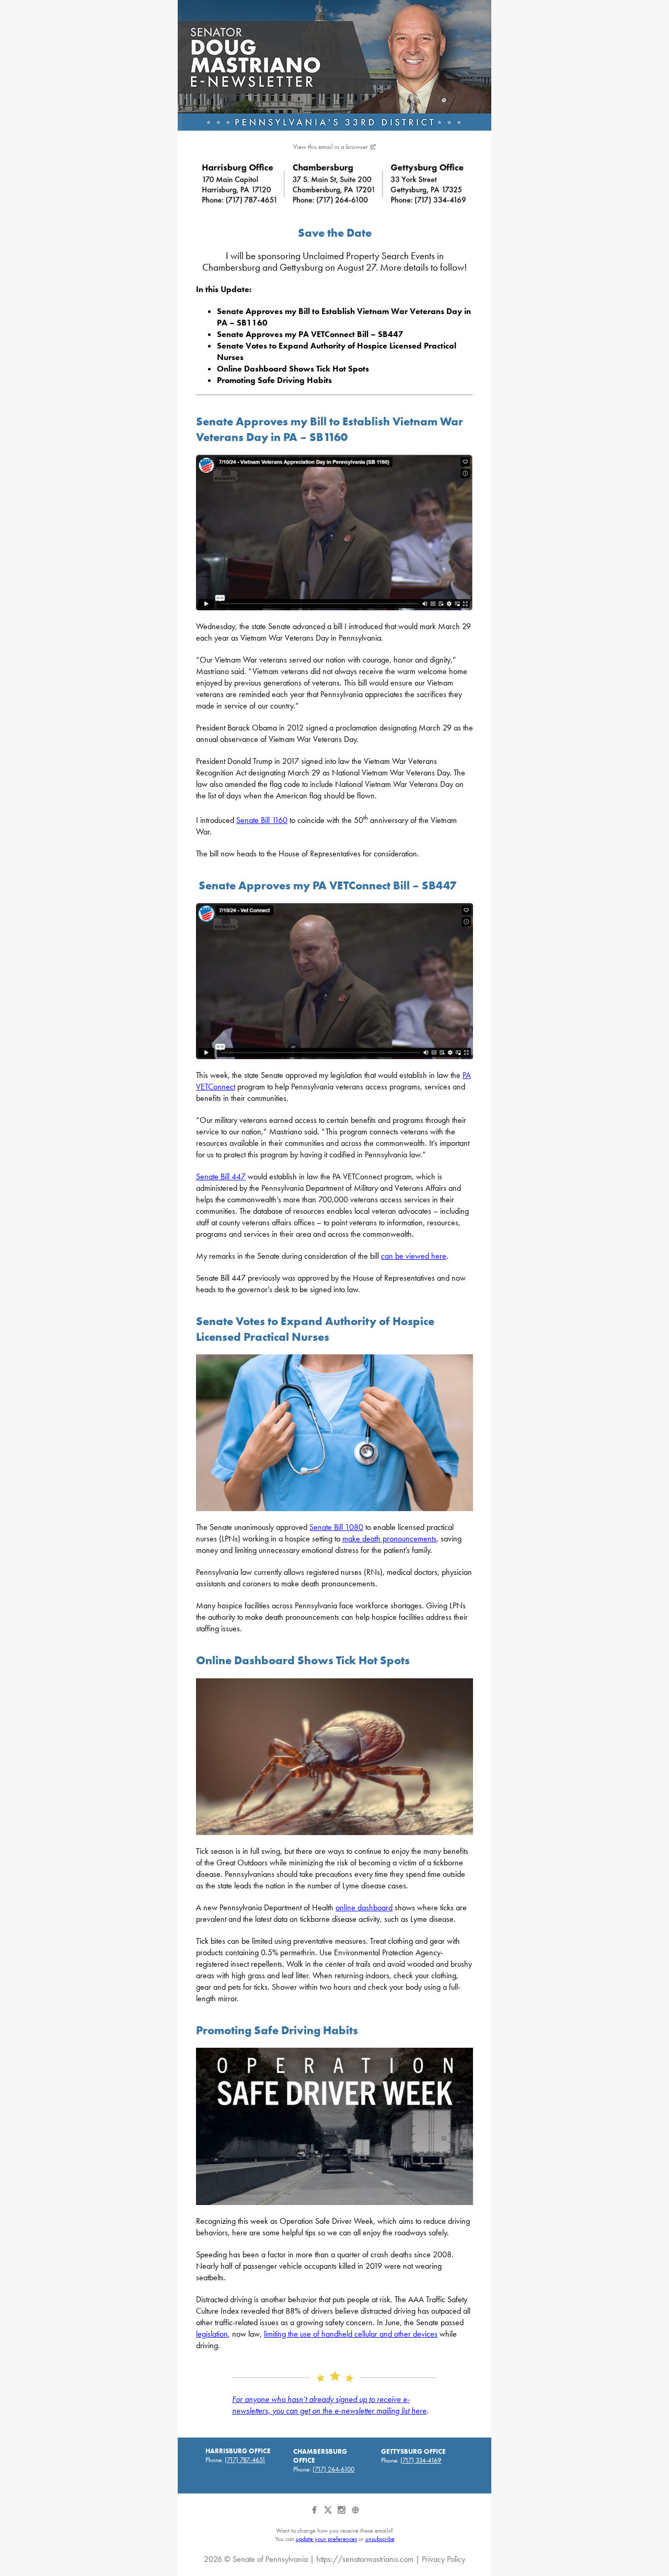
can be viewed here (414, 1256)
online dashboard (364, 1907)
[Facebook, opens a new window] (315, 2514)
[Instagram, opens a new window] (342, 2514)
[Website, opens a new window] (355, 2514)
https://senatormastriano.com (365, 2559)
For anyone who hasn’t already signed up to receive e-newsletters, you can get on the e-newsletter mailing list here (329, 2405)
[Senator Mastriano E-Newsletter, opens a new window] (334, 65)
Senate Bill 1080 (336, 1527)
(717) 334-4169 (421, 2460)
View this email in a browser (331, 147)
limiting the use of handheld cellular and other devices (351, 2334)
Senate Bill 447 (221, 1176)
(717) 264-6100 (333, 2469)
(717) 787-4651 (245, 2460)
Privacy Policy (443, 2559)
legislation (212, 2334)
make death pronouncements (389, 1539)
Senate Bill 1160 (262, 820)
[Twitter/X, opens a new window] (329, 2514)
